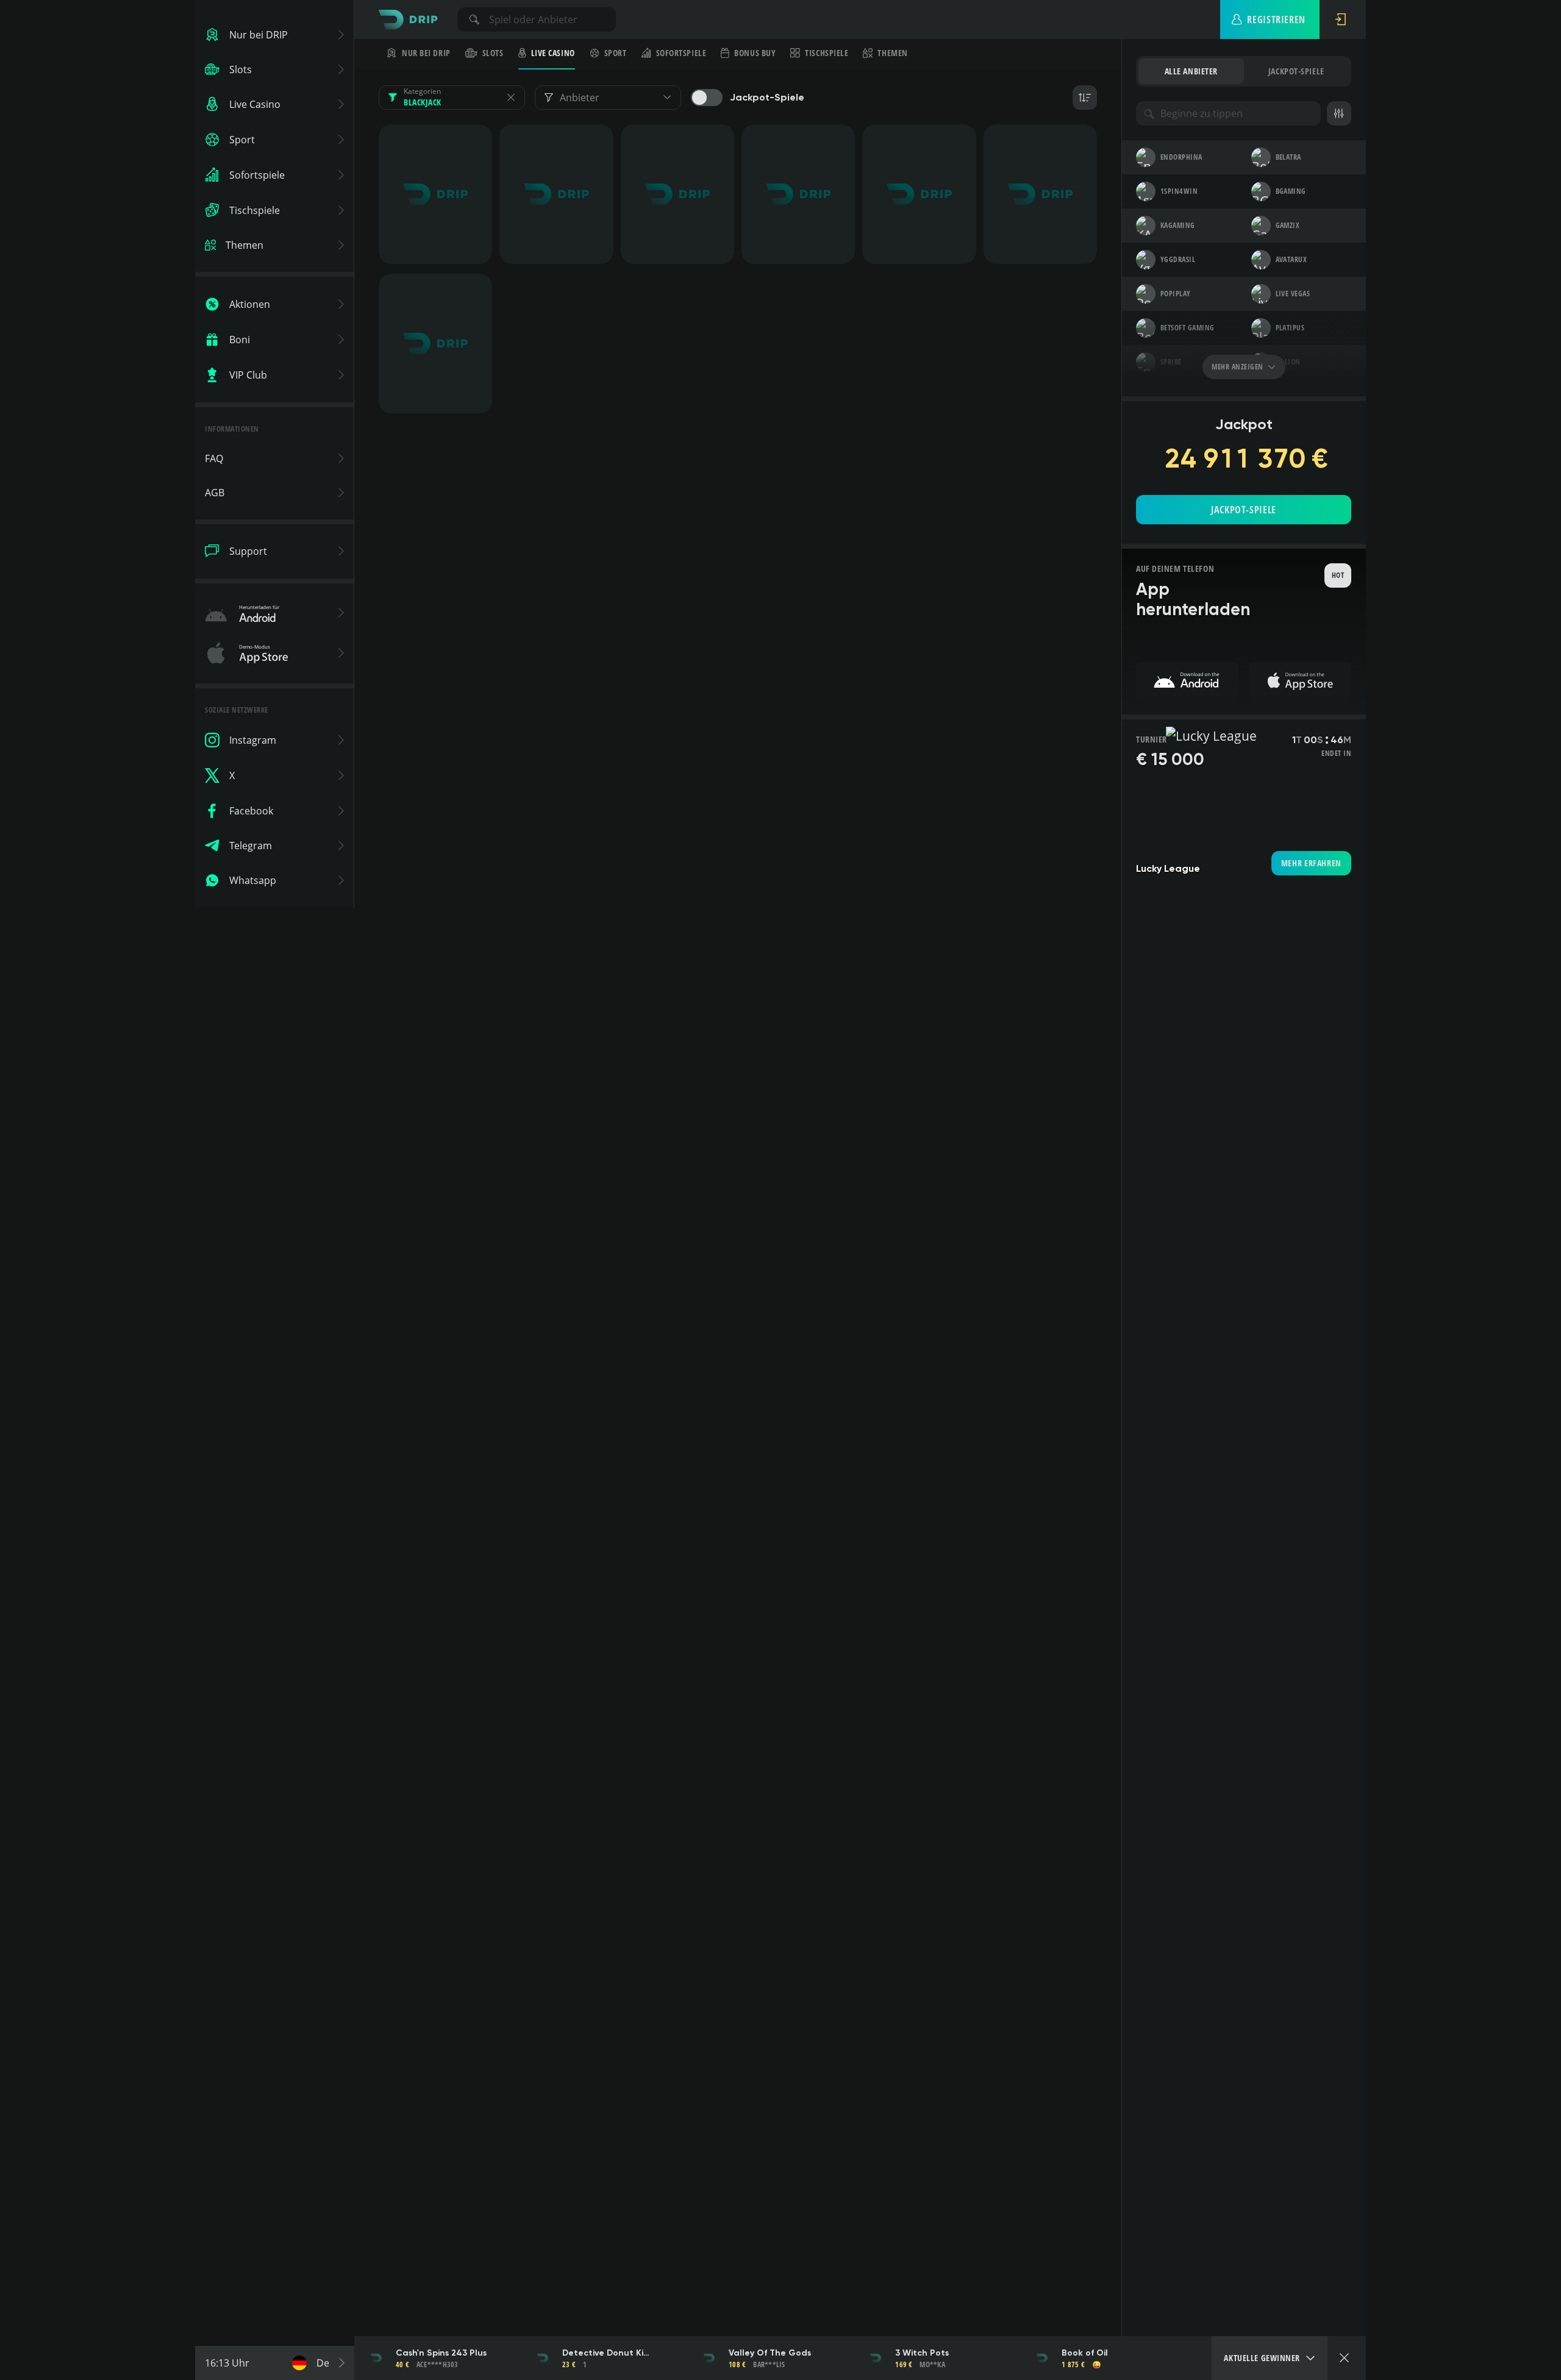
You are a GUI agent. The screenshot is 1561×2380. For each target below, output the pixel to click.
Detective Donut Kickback (608, 2353)
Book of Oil (1085, 2353)
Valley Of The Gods (770, 2353)
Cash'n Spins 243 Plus (441, 2353)
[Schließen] (1344, 2358)
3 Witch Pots (922, 2353)
